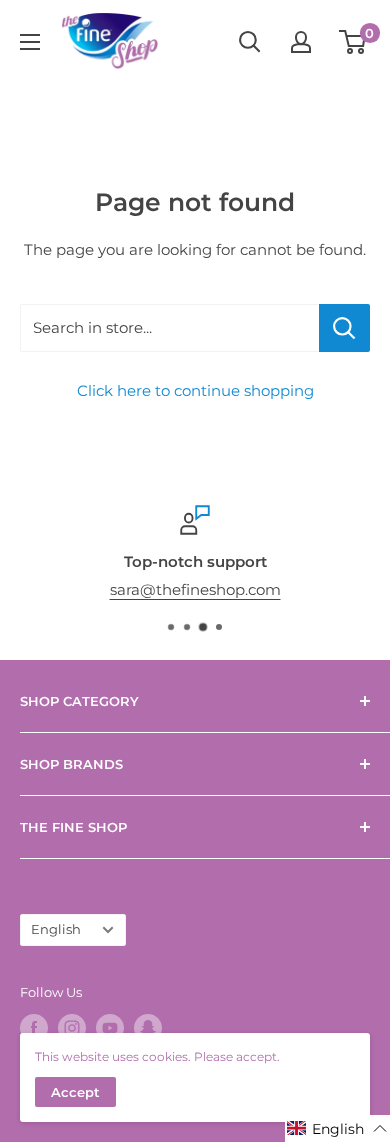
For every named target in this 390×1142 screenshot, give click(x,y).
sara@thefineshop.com (195, 589)
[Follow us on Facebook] (34, 1028)
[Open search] (250, 42)
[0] (353, 42)
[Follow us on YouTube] (110, 1028)
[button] (337, 1128)
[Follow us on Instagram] (72, 1028)
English (56, 929)
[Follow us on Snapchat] (148, 1028)
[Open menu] (30, 42)
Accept (75, 1092)
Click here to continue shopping (195, 390)
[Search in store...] (344, 328)
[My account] (301, 42)
